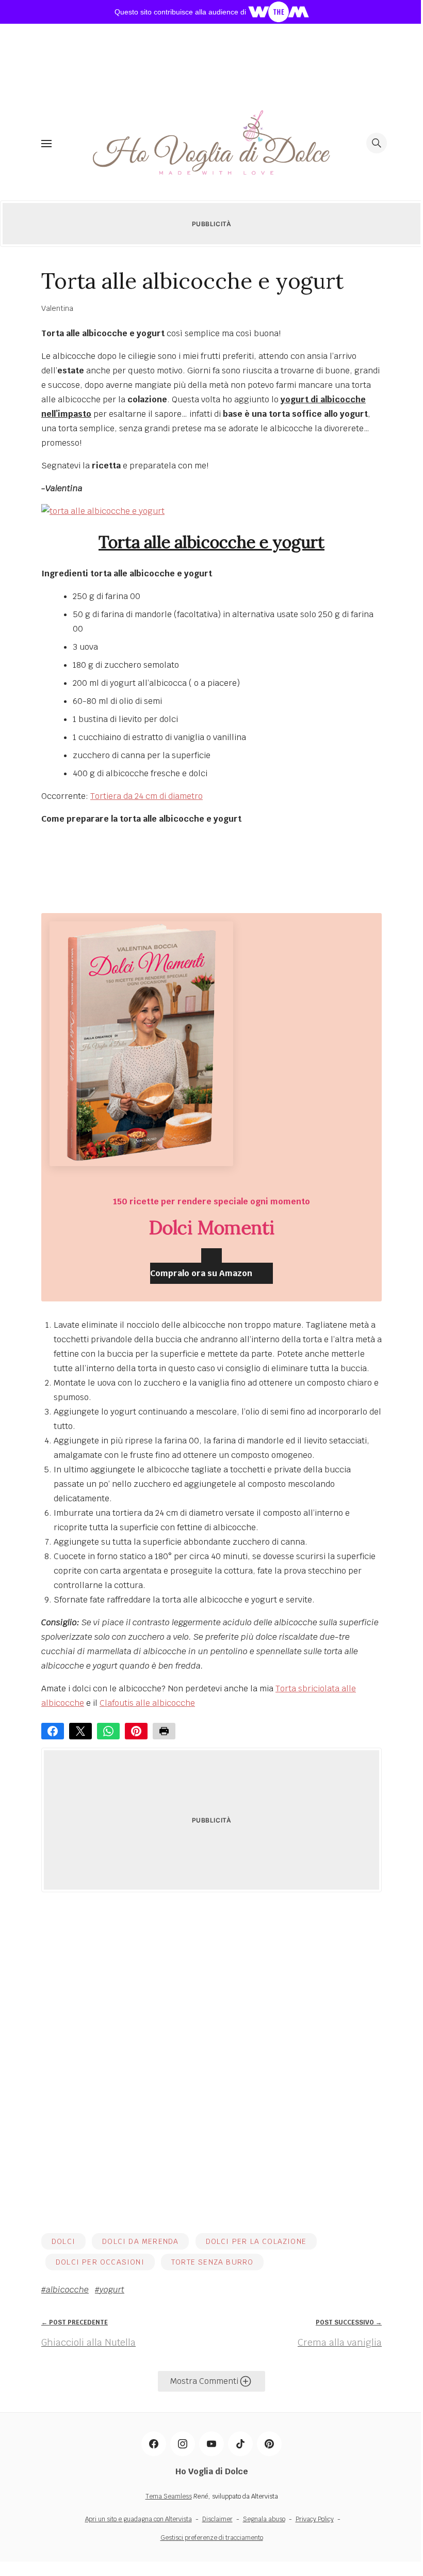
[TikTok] (240, 2444)
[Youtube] (211, 2444)
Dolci (63, 2241)
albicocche (67, 2290)
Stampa (164, 1731)
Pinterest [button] (136, 1731)
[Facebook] (154, 2444)
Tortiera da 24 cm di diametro (147, 796)
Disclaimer (217, 2519)
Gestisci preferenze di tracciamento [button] (212, 2538)
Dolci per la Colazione (256, 2241)
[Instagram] (183, 2444)
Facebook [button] (53, 1731)
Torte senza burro (212, 2262)
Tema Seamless (169, 2496)
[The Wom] (279, 11)
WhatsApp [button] (108, 1731)
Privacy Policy (315, 2519)
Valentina (57, 308)
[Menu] (46, 143)
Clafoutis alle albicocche (147, 1703)
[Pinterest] (269, 2444)
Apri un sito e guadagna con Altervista (139, 2519)
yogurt (112, 2290)
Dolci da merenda (140, 2241)
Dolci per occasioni (100, 2262)
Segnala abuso (264, 2519)
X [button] (80, 1731)
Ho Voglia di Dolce (212, 2471)
